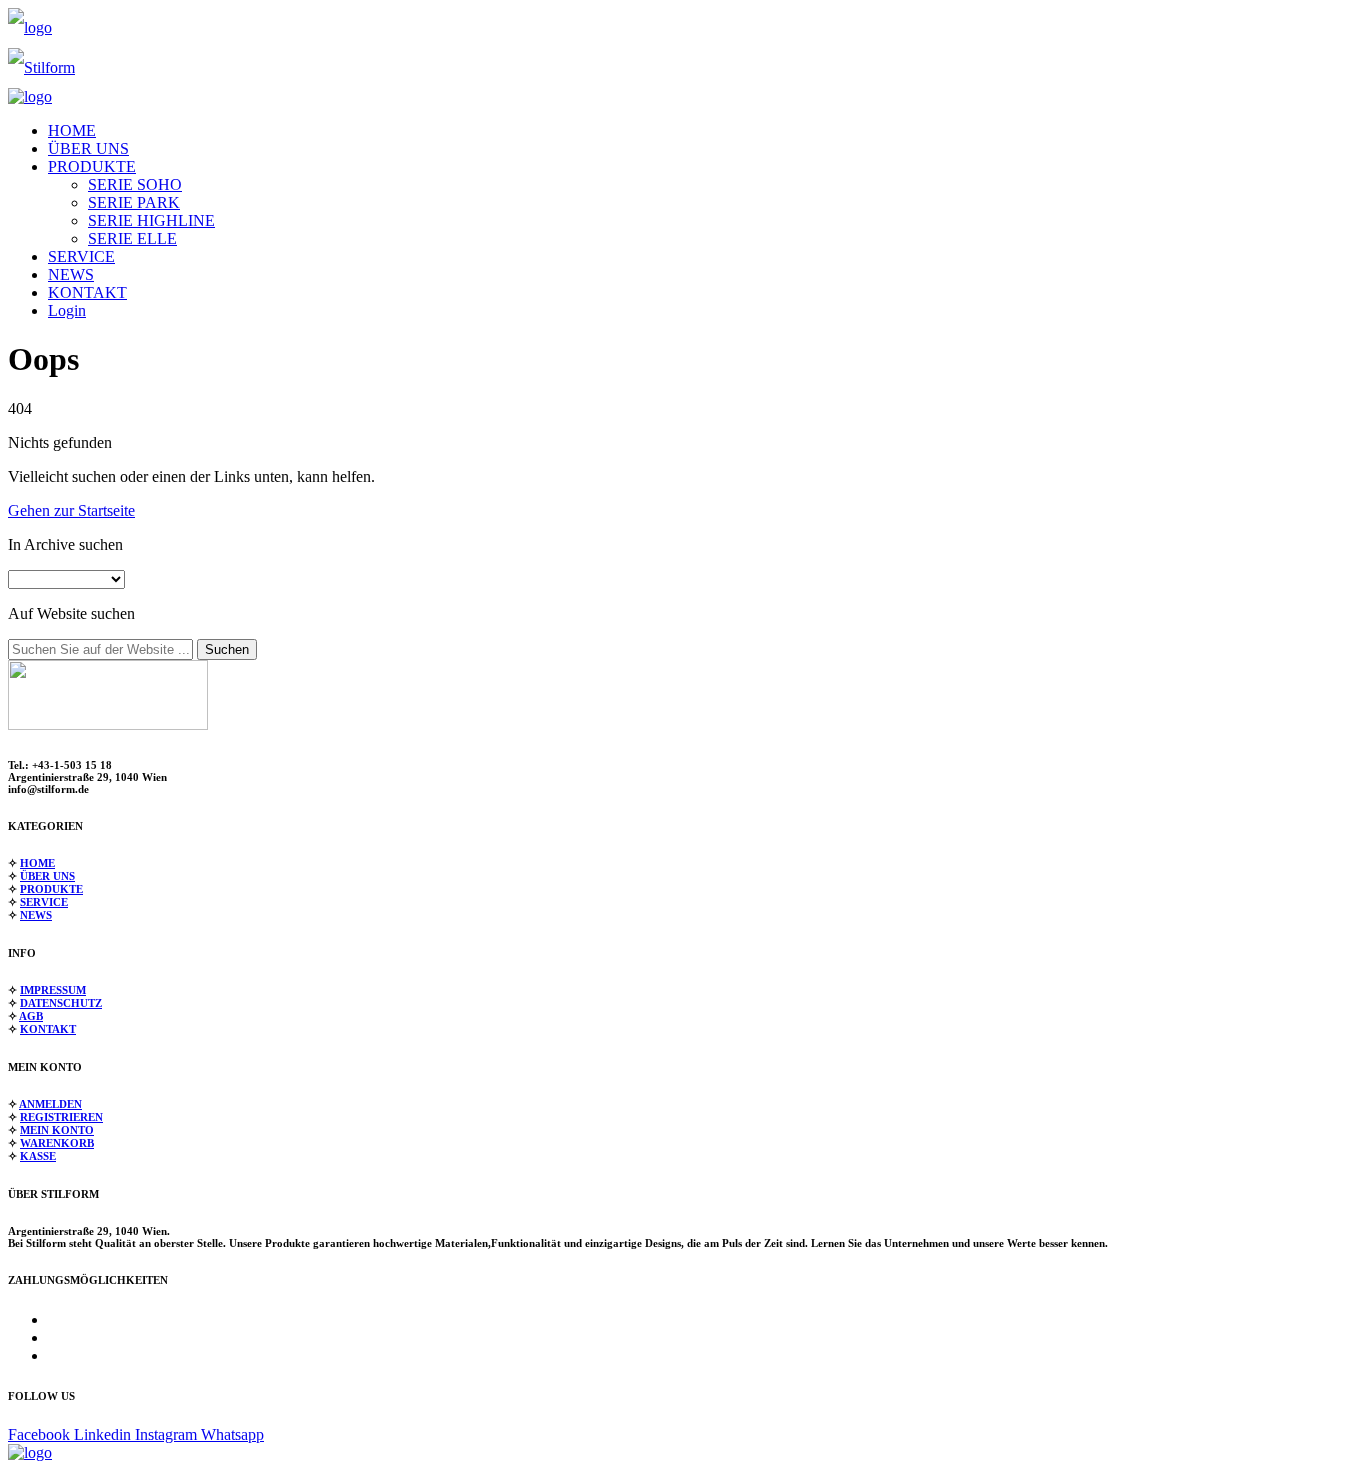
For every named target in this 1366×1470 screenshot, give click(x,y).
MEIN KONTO (57, 1130)
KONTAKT (87, 292)
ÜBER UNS (88, 148)
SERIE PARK (134, 202)
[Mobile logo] (30, 1452)
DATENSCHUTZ (61, 1003)
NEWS (71, 274)
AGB (31, 1016)
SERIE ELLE (132, 238)
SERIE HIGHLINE (151, 220)
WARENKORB (57, 1143)
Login (67, 310)
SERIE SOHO (135, 184)
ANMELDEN (50, 1104)
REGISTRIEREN (61, 1117)
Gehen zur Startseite (71, 510)
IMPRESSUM (53, 990)
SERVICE (81, 256)
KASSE (38, 1156)
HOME (72, 130)
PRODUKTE (92, 166)
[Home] (30, 27)
